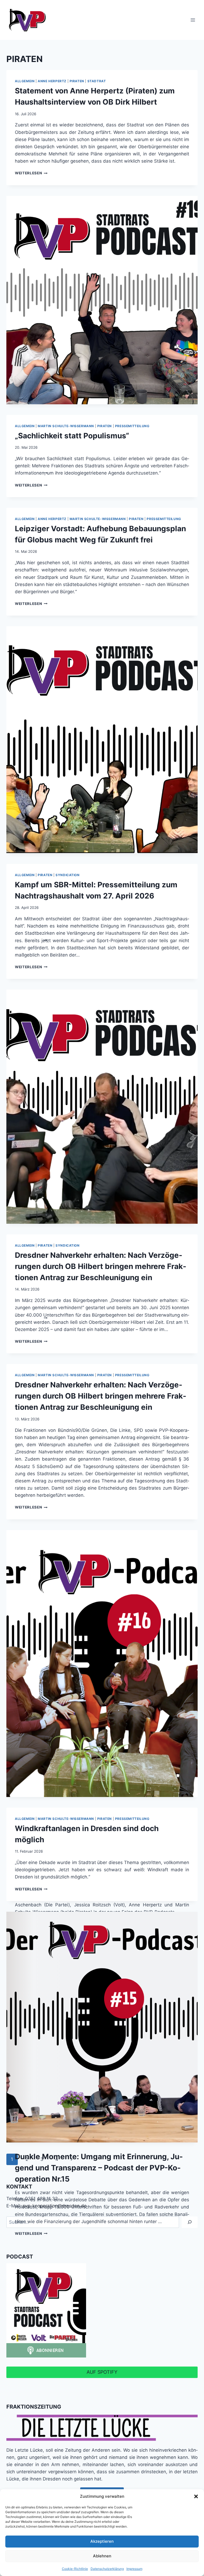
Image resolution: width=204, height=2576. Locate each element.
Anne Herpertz (52, 81)
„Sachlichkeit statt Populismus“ (72, 436)
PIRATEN (77, 81)
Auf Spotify (102, 2372)
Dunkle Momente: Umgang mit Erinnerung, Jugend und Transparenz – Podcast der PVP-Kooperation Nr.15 (99, 2168)
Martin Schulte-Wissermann (66, 426)
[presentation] (102, 300)
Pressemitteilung (132, 426)
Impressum (134, 2569)
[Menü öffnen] (193, 20)
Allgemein (25, 81)
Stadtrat (97, 81)
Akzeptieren (102, 2541)
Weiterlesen (31, 173)
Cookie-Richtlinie (75, 2569)
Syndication (68, 875)
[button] (196, 2496)
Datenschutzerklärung (107, 2569)
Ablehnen (102, 2556)
